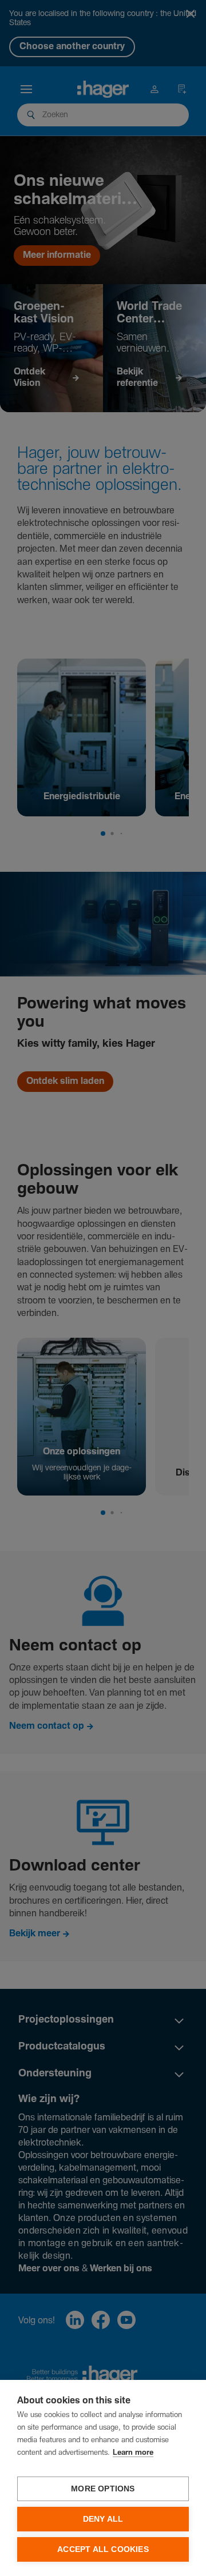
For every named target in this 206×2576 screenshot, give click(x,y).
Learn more (133, 2453)
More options (103, 2489)
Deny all (103, 2519)
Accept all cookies (103, 2549)
